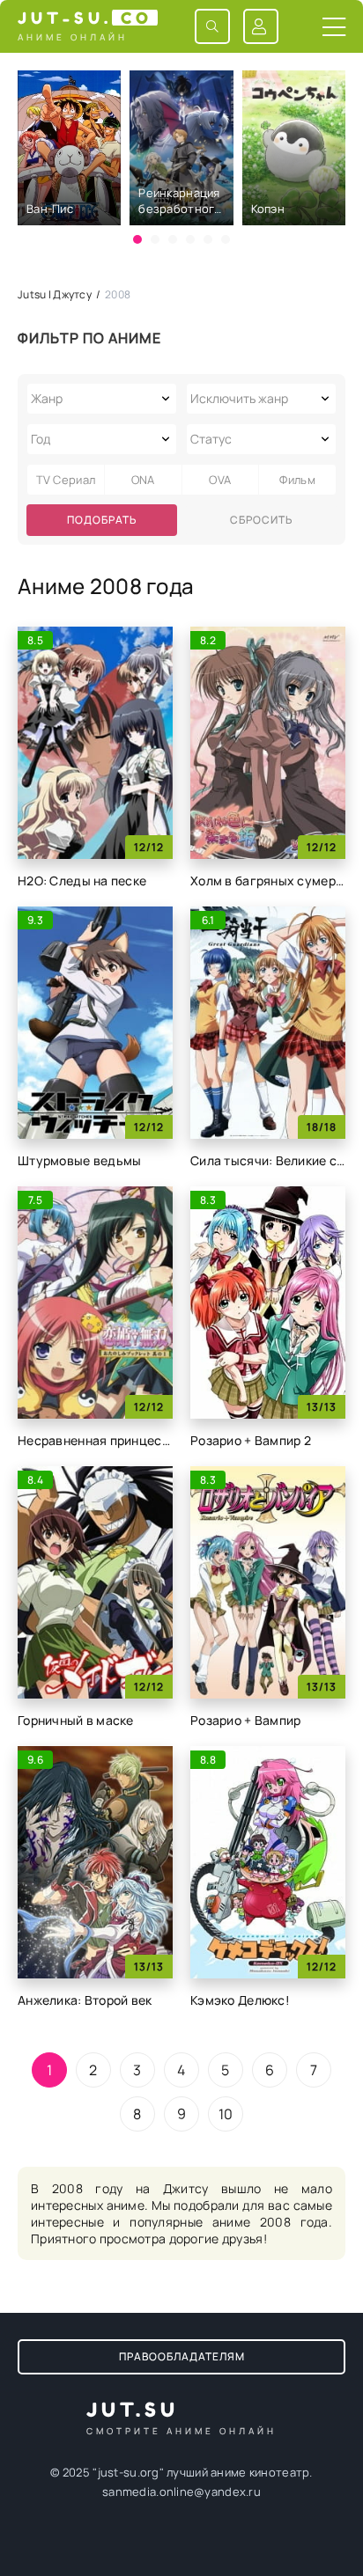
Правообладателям (182, 2356)
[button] (137, 239)
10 (226, 2114)
